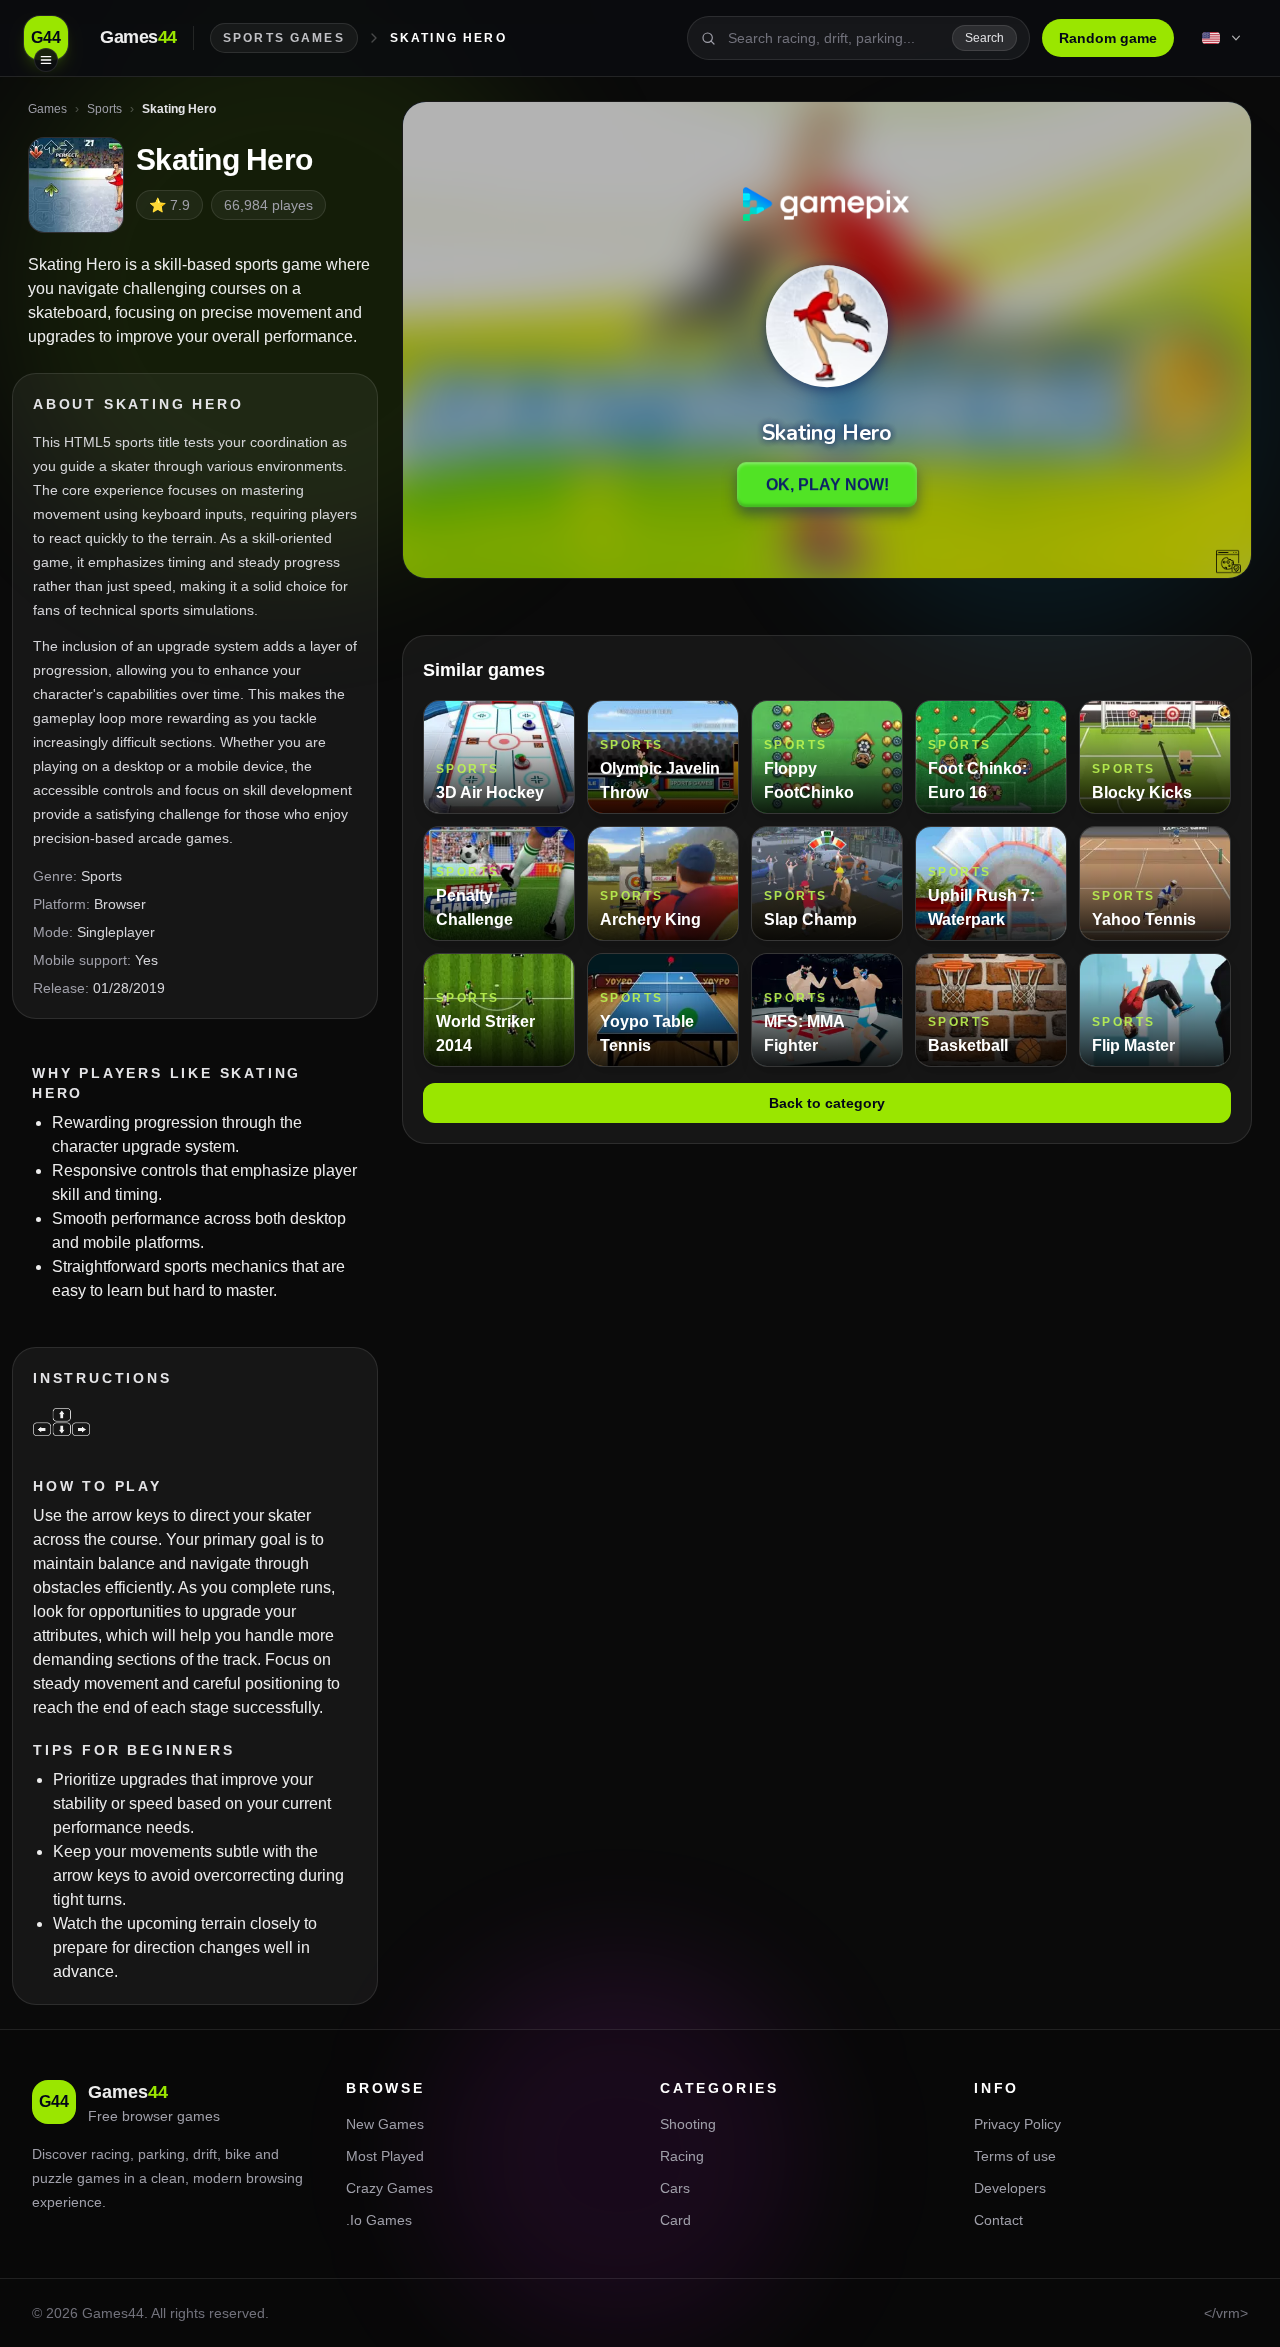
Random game (1108, 38)
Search (984, 38)
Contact (998, 2220)
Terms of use (1015, 2156)
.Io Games (379, 2220)
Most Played (385, 2156)
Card (675, 2220)
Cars (675, 2188)
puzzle (52, 2178)
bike (238, 2154)
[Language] (1223, 38)
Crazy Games (389, 2188)
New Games (385, 2124)
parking (161, 2154)
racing (110, 2154)
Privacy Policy (1017, 2124)
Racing (682, 2156)
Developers (1010, 2188)
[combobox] (834, 38)
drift (205, 2154)
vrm (1228, 2313)
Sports (101, 876)
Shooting (688, 2124)
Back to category (827, 1103)
